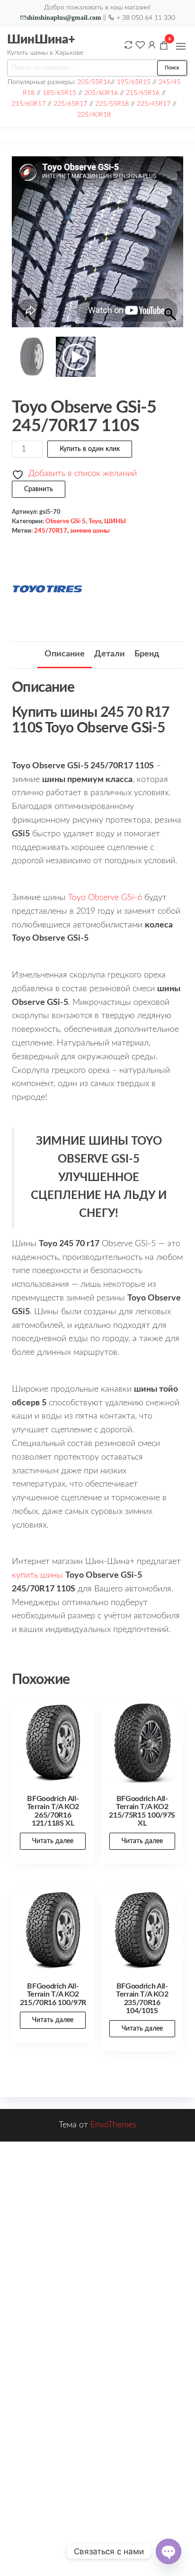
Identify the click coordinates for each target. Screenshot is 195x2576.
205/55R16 (94, 82)
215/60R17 (29, 104)
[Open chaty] (168, 2551)
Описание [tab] (65, 654)
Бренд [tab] (147, 654)
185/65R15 (59, 93)
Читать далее (53, 1841)
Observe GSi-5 (66, 521)
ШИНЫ (115, 521)
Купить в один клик (90, 449)
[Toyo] (47, 589)
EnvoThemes (113, 2125)
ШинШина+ (41, 40)
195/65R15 (134, 82)
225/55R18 (112, 104)
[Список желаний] (140, 45)
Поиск (172, 68)
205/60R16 (101, 93)
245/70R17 (51, 531)
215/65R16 (143, 93)
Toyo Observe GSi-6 (105, 898)
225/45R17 (154, 104)
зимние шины (90, 531)
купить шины (37, 1575)
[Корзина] (164, 47)
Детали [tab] (110, 654)
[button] (181, 46)
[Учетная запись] (152, 45)
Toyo (95, 521)
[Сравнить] (128, 45)
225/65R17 (70, 104)
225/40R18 (94, 115)
